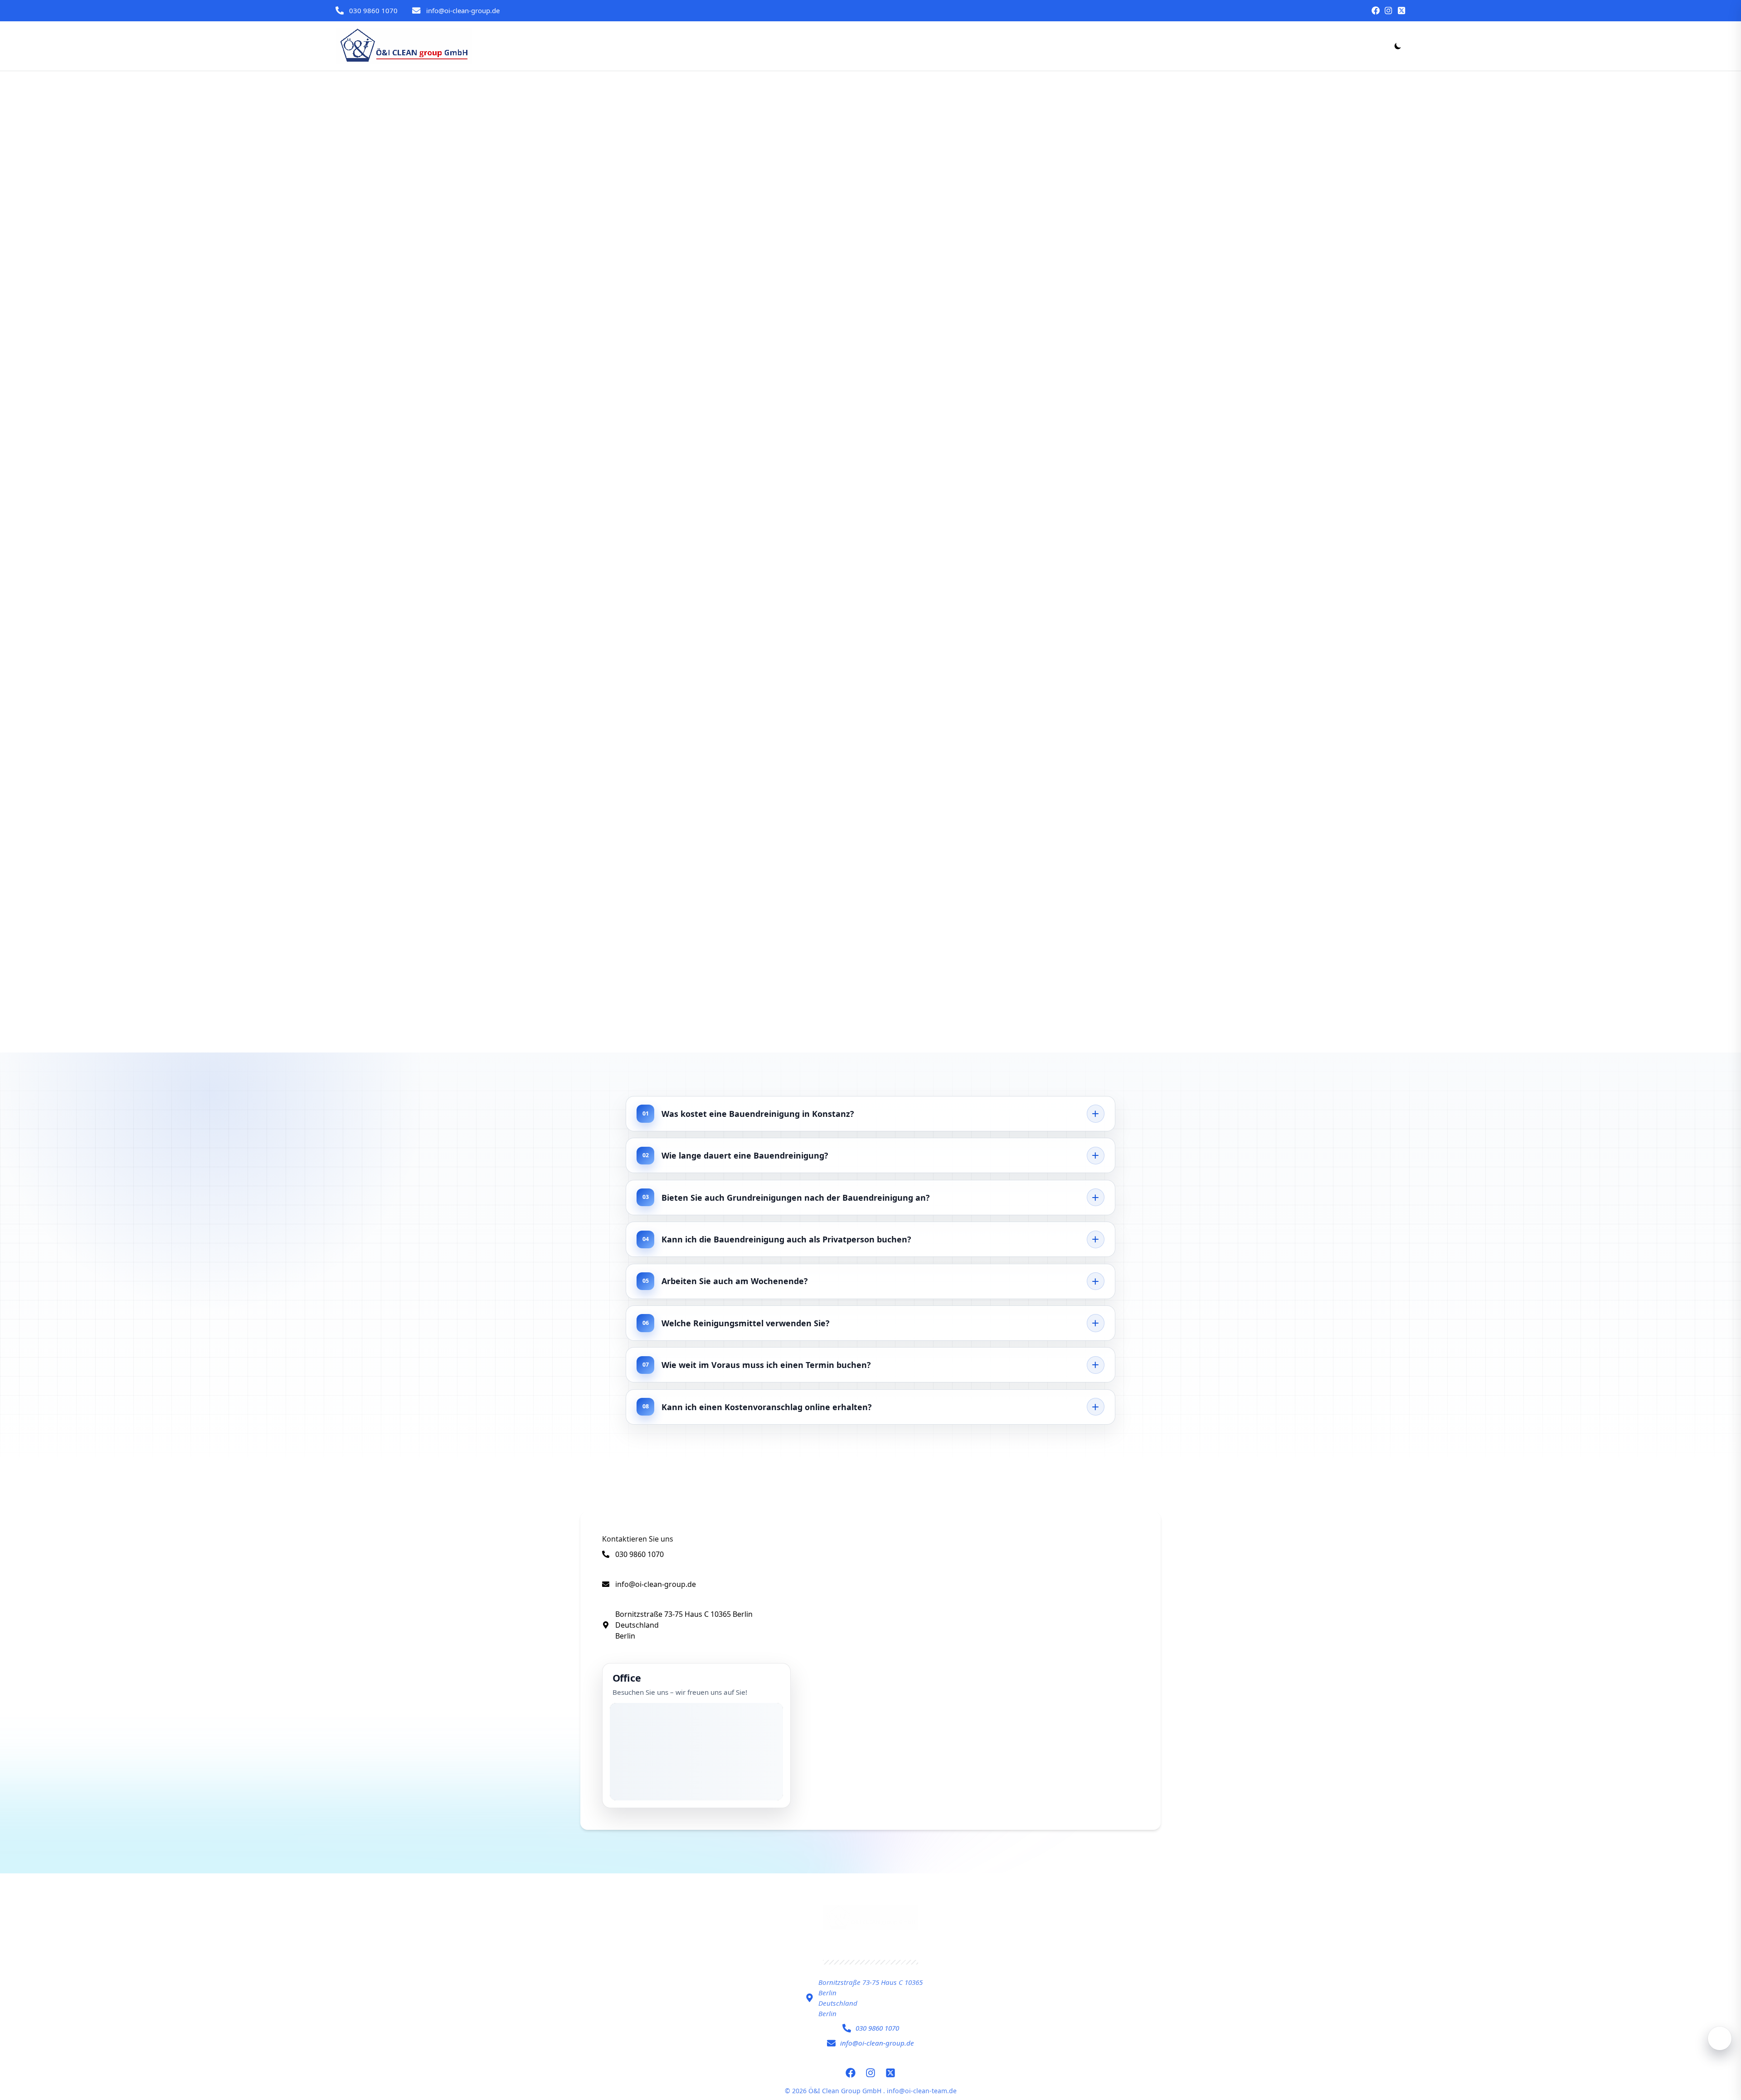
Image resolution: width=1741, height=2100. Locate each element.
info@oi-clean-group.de (463, 10)
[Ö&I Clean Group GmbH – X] (1401, 10)
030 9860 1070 (373, 10)
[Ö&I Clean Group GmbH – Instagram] (1388, 10)
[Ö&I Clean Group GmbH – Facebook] (1376, 10)
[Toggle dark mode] (1398, 46)
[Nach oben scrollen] (1720, 2038)
